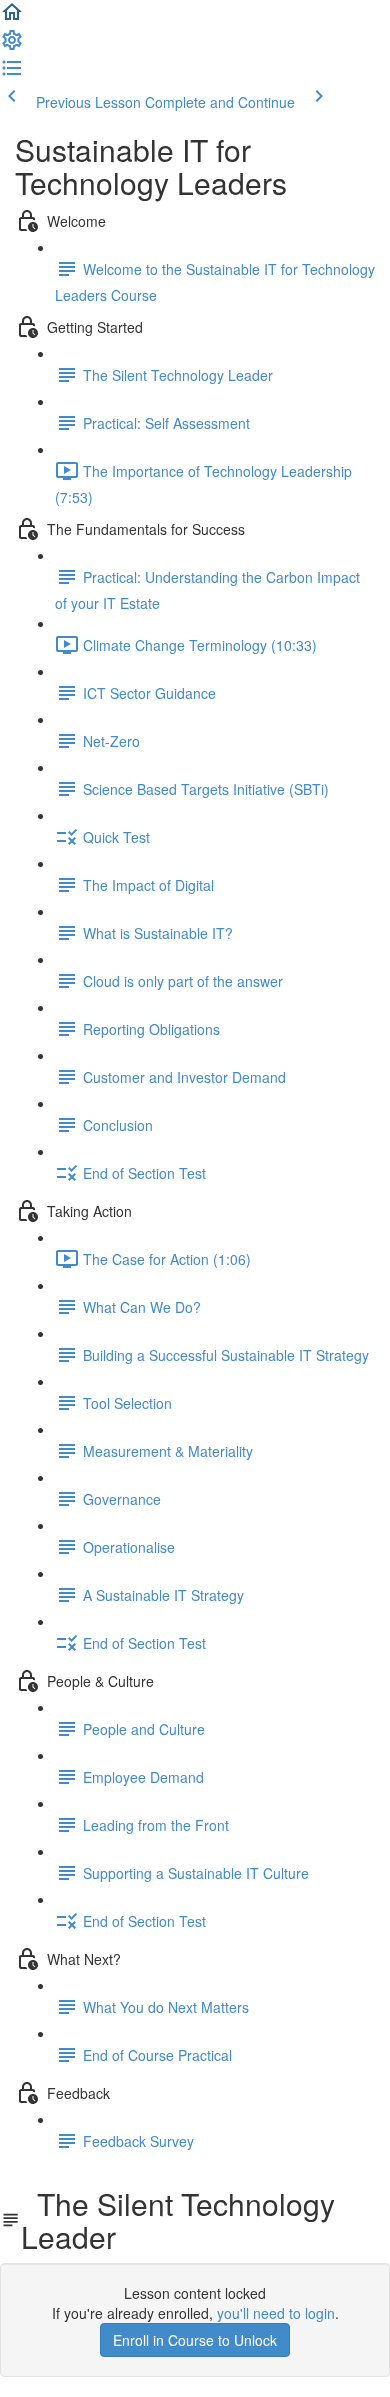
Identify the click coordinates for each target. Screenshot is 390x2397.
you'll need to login (276, 2313)
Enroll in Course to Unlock (195, 2340)
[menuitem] (12, 46)
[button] (12, 18)
